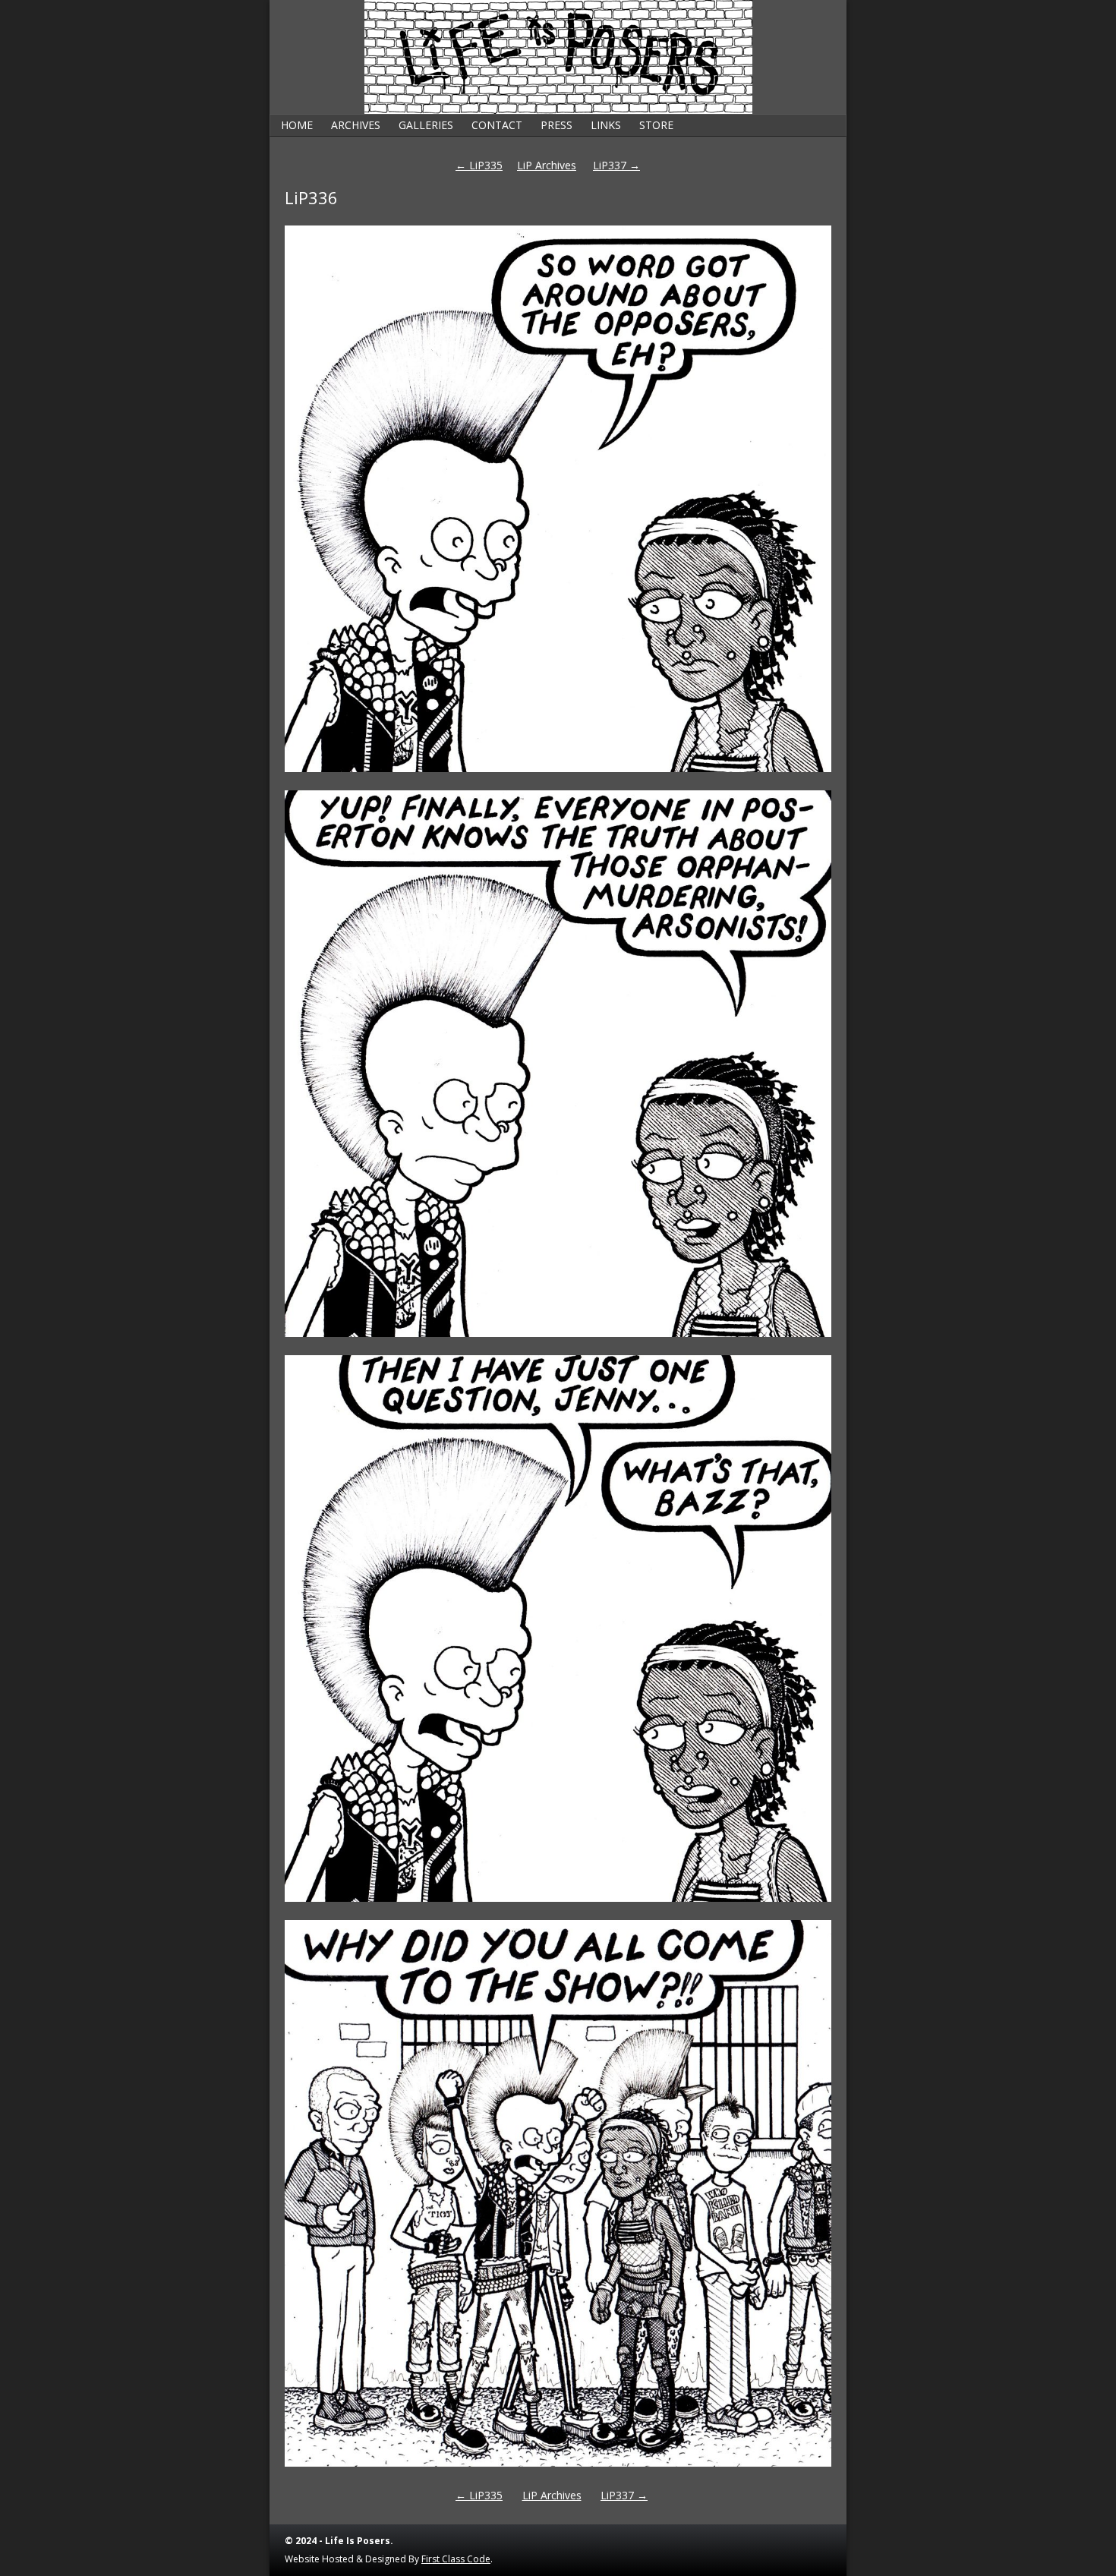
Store (656, 125)
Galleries (426, 125)
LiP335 (479, 165)
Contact (497, 125)
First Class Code (456, 2559)
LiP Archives (547, 165)
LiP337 (616, 165)
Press (556, 125)
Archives (356, 125)
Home (297, 125)
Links (606, 125)
